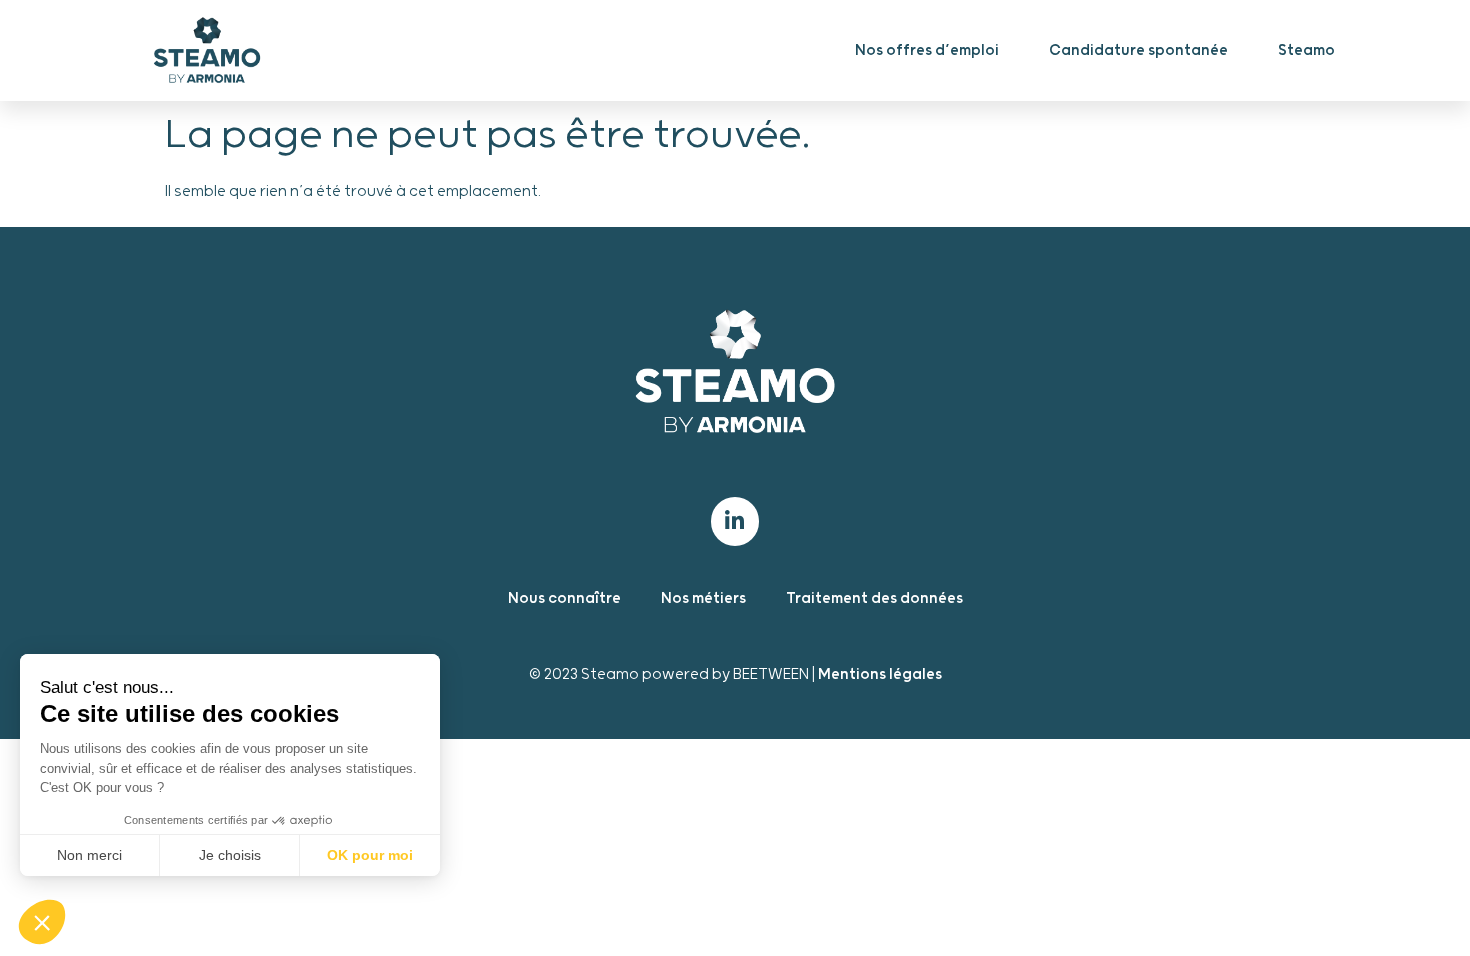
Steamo (1306, 50)
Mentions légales (880, 674)
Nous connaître (564, 598)
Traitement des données (874, 598)
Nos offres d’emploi (927, 50)
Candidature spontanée (1138, 50)
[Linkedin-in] (735, 521)
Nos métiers (703, 598)
